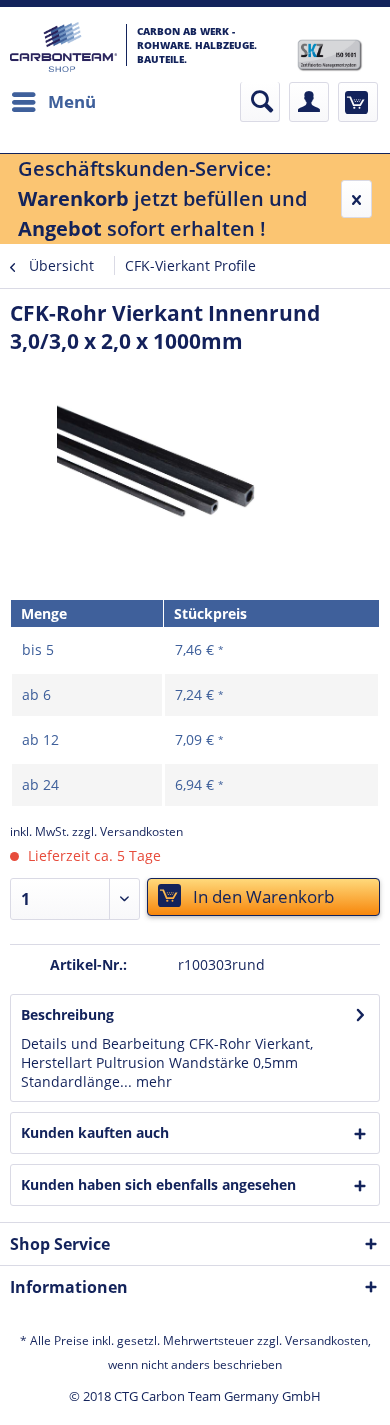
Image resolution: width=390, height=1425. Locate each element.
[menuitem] (53, 102)
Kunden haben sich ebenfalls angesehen (158, 1184)
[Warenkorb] (358, 102)
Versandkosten (326, 1340)
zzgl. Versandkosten (127, 831)
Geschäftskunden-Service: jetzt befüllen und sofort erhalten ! (162, 198)
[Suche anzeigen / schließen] (260, 102)
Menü (72, 101)
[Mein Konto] (309, 102)
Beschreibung (67, 1014)
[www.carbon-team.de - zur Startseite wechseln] (63, 47)
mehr (152, 1081)
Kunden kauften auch (95, 1132)
